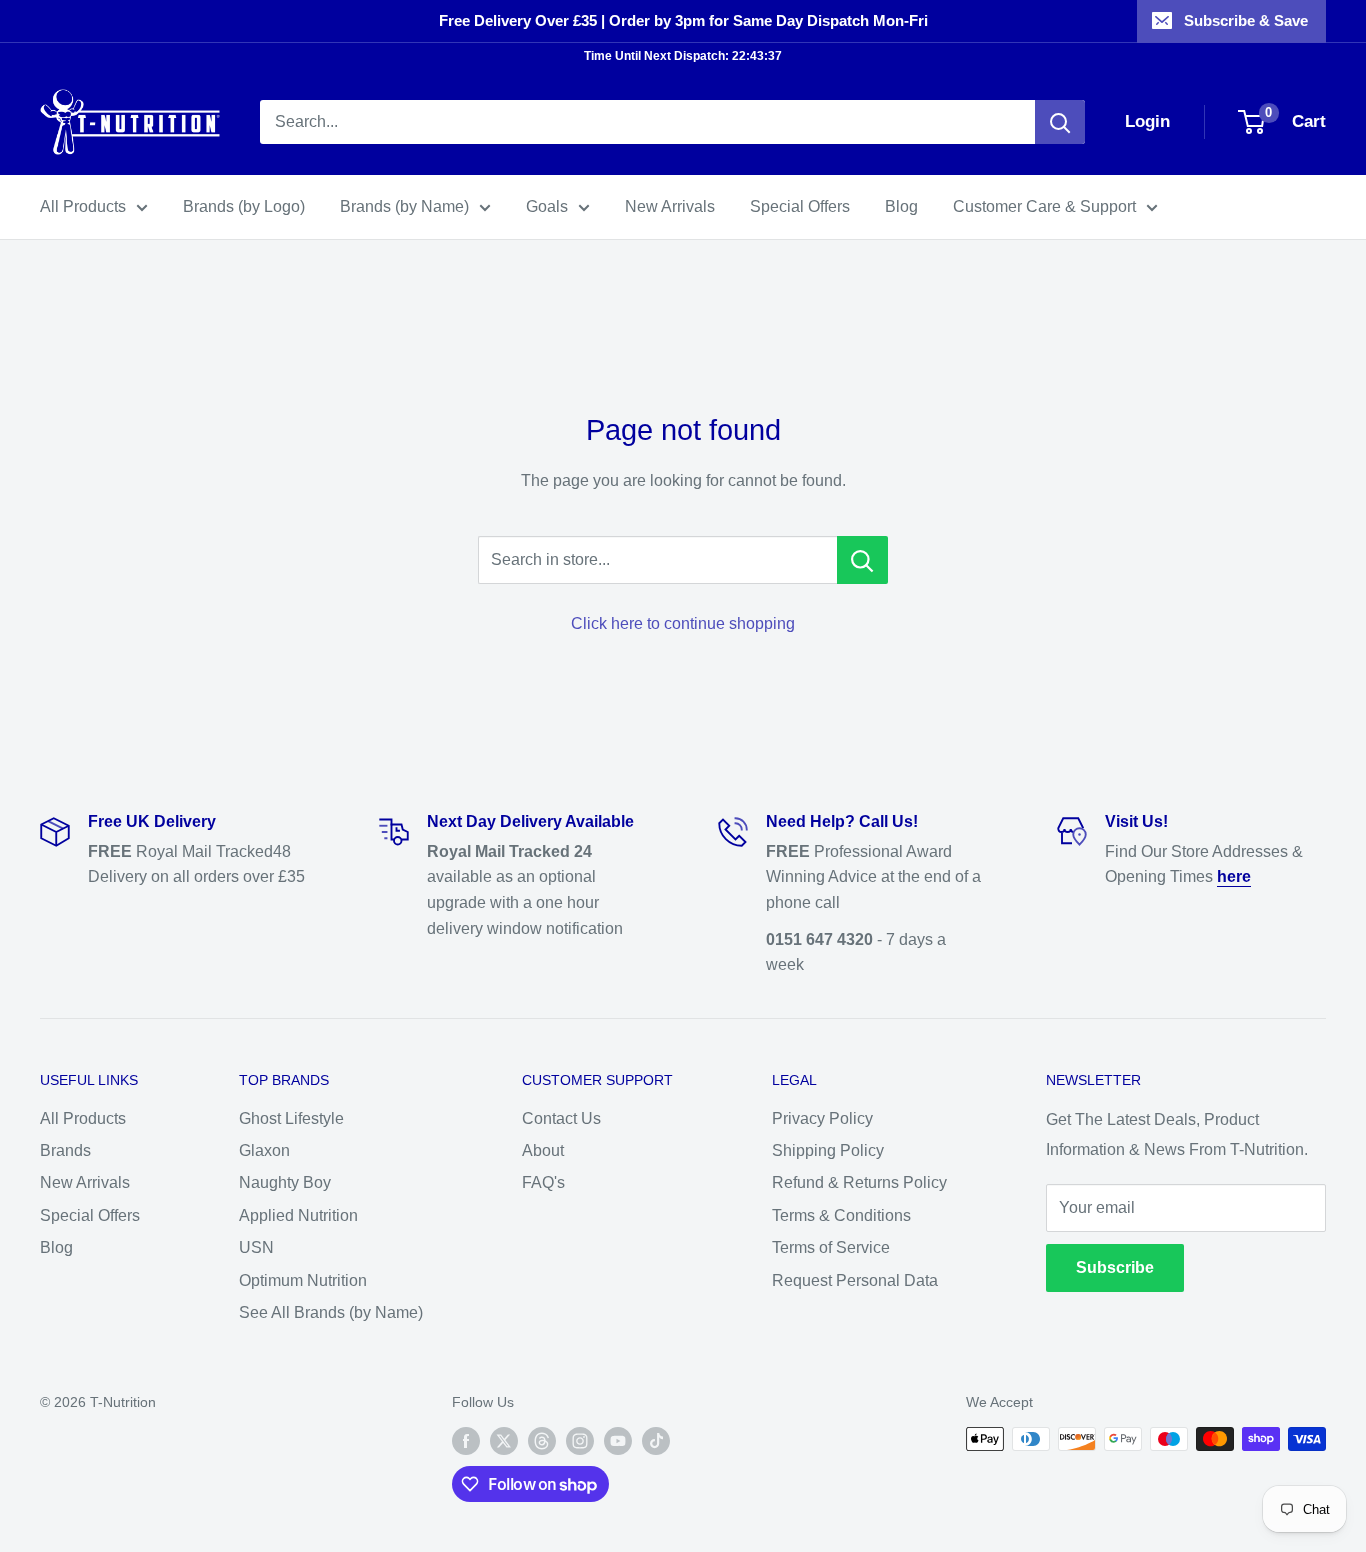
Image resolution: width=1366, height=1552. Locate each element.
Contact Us (561, 1118)
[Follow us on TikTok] (656, 1441)
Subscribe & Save (1246, 20)
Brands (65, 1150)
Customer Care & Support (1044, 206)
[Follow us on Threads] (542, 1441)
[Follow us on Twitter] (504, 1441)
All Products (83, 206)
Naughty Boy (285, 1182)
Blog (901, 206)
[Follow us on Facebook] (466, 1441)
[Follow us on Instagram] (580, 1441)
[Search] (1060, 122)
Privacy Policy (822, 1118)
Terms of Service (831, 1247)
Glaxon (264, 1150)
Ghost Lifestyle (291, 1118)
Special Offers (800, 206)
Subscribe (1115, 1267)
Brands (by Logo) (244, 206)
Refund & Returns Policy (859, 1182)
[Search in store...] (862, 560)
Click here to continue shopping (683, 623)
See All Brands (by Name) (331, 1312)
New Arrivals (670, 206)
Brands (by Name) (404, 206)
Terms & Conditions (841, 1215)
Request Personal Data (855, 1280)
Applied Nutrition (298, 1215)
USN (256, 1247)
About (543, 1150)
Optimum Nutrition (303, 1280)
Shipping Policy (828, 1150)
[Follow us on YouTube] (618, 1441)
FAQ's (543, 1182)
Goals (547, 206)
